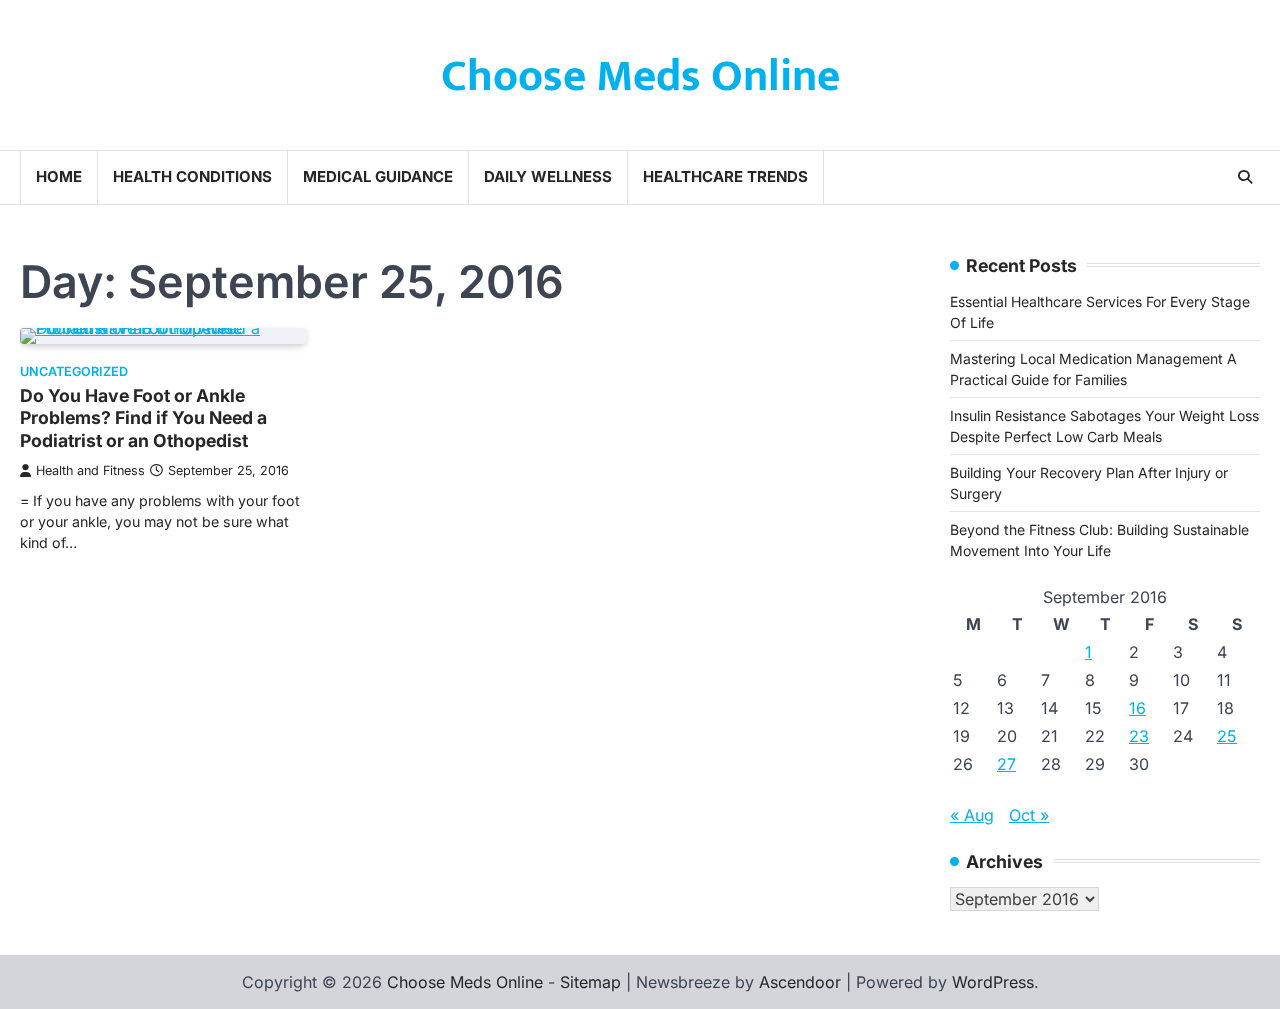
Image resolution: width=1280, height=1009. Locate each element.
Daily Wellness (548, 176)
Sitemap (590, 982)
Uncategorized (74, 371)
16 (1137, 708)
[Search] (1245, 177)
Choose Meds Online (640, 76)
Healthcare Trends (725, 176)
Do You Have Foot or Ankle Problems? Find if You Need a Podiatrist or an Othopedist (143, 418)
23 (1139, 736)
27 (1006, 764)
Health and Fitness (90, 470)
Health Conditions (192, 176)
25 (1227, 736)
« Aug (972, 815)
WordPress (993, 982)
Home (59, 176)
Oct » (1029, 815)
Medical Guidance (378, 176)
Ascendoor (800, 982)
